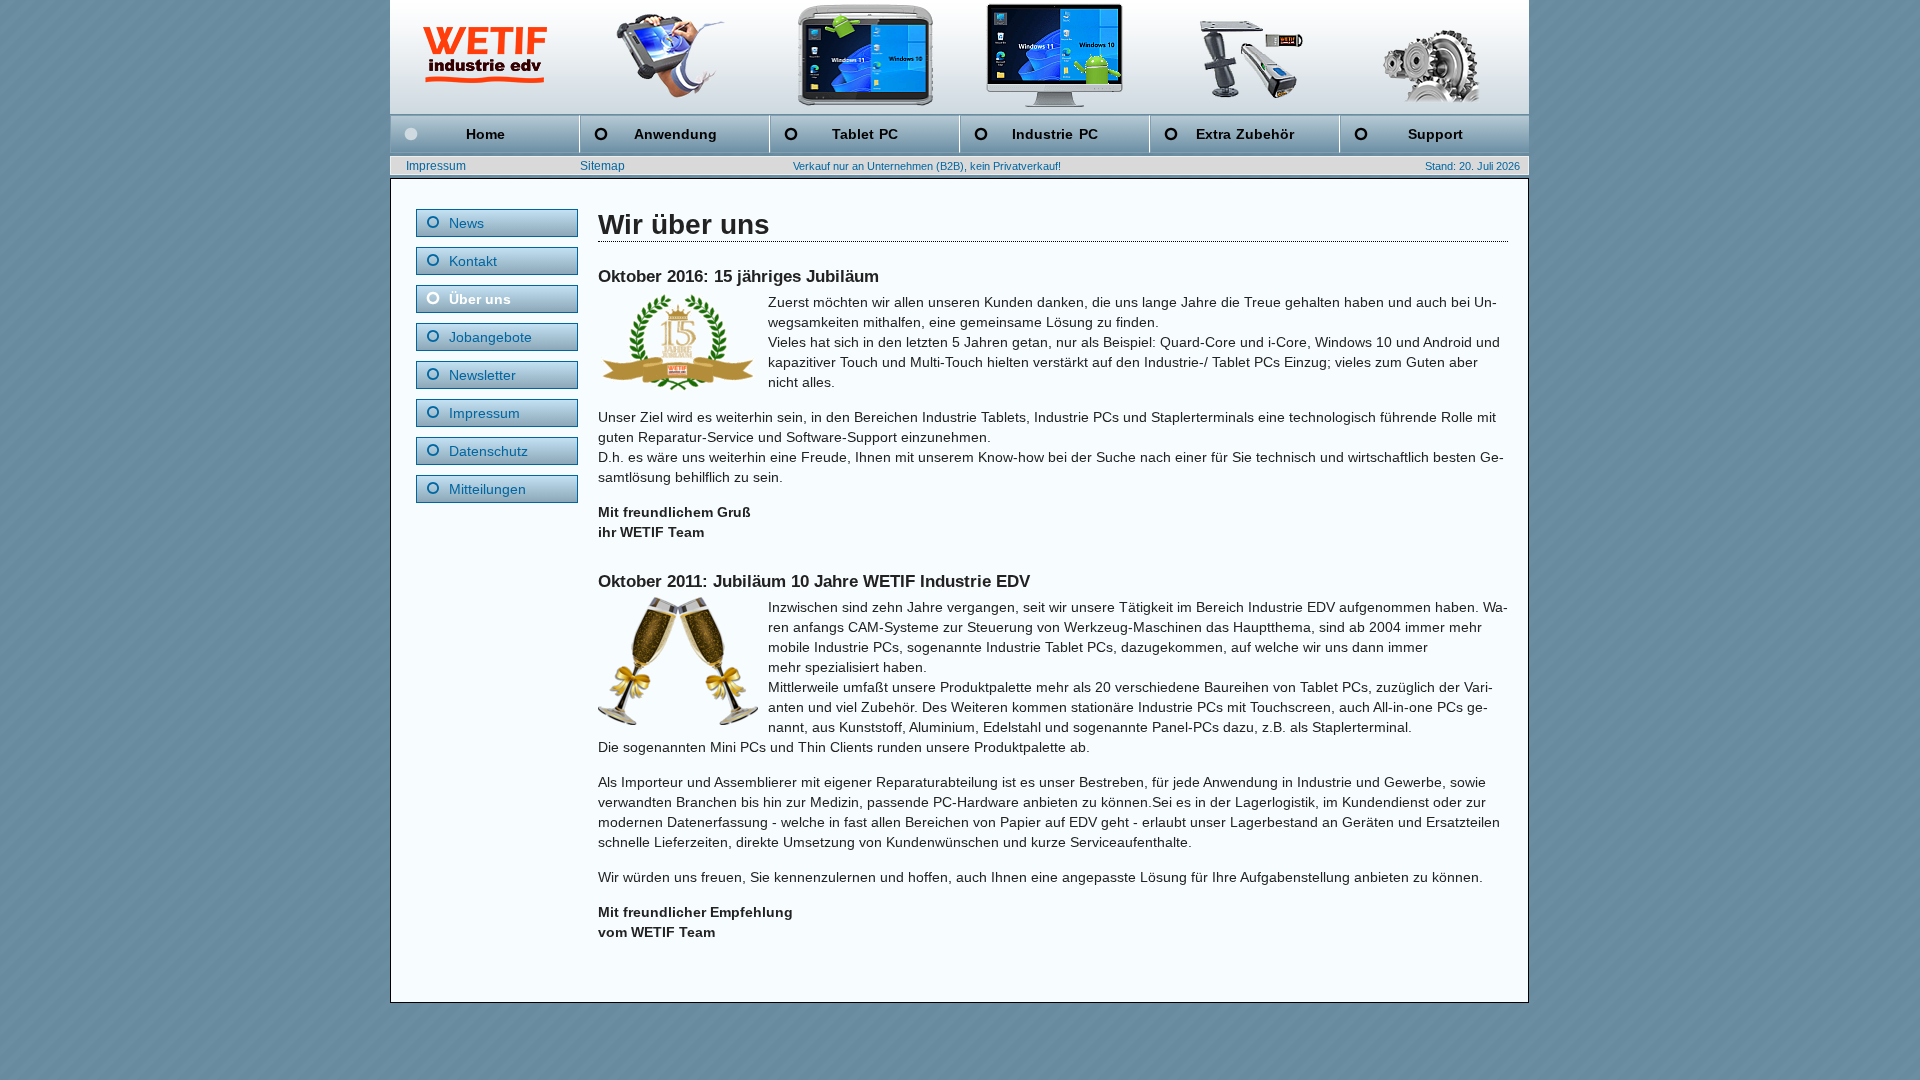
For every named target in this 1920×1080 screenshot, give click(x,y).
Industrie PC (1054, 134)
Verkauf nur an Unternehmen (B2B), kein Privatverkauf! (927, 166)
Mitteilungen (487, 489)
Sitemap (602, 166)
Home (485, 134)
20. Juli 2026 (1489, 166)
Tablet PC (865, 134)
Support (1435, 134)
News (466, 223)
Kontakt (473, 261)
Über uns (480, 299)
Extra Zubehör (1245, 134)
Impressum (436, 166)
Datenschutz (488, 451)
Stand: (1440, 166)
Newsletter (482, 375)
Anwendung (675, 134)
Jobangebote (490, 337)
